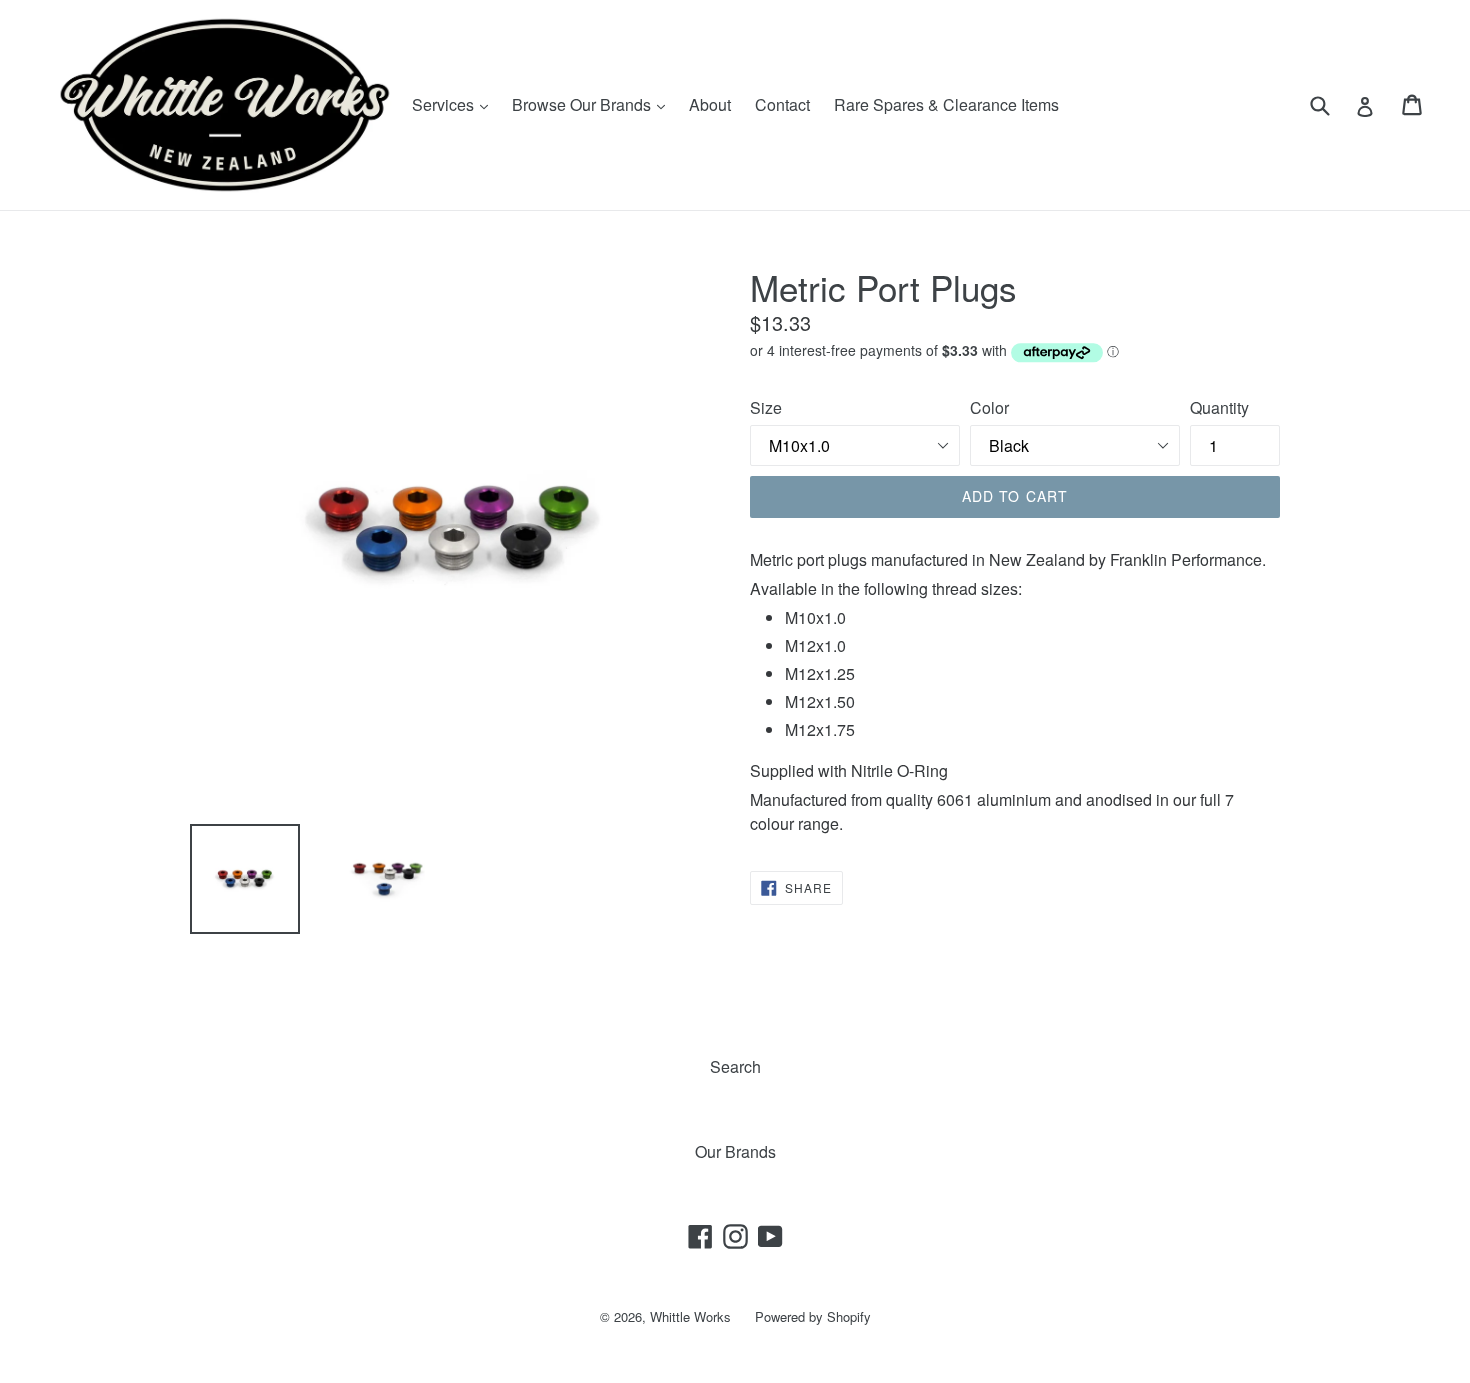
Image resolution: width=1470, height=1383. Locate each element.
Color (989, 407)
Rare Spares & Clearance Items (946, 104)
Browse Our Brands (593, 104)
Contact (782, 104)
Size (766, 407)
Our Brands (735, 1151)
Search (735, 1066)
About (710, 104)
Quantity (1219, 407)
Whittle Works (690, 1316)
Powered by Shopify (813, 1316)
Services (455, 104)
